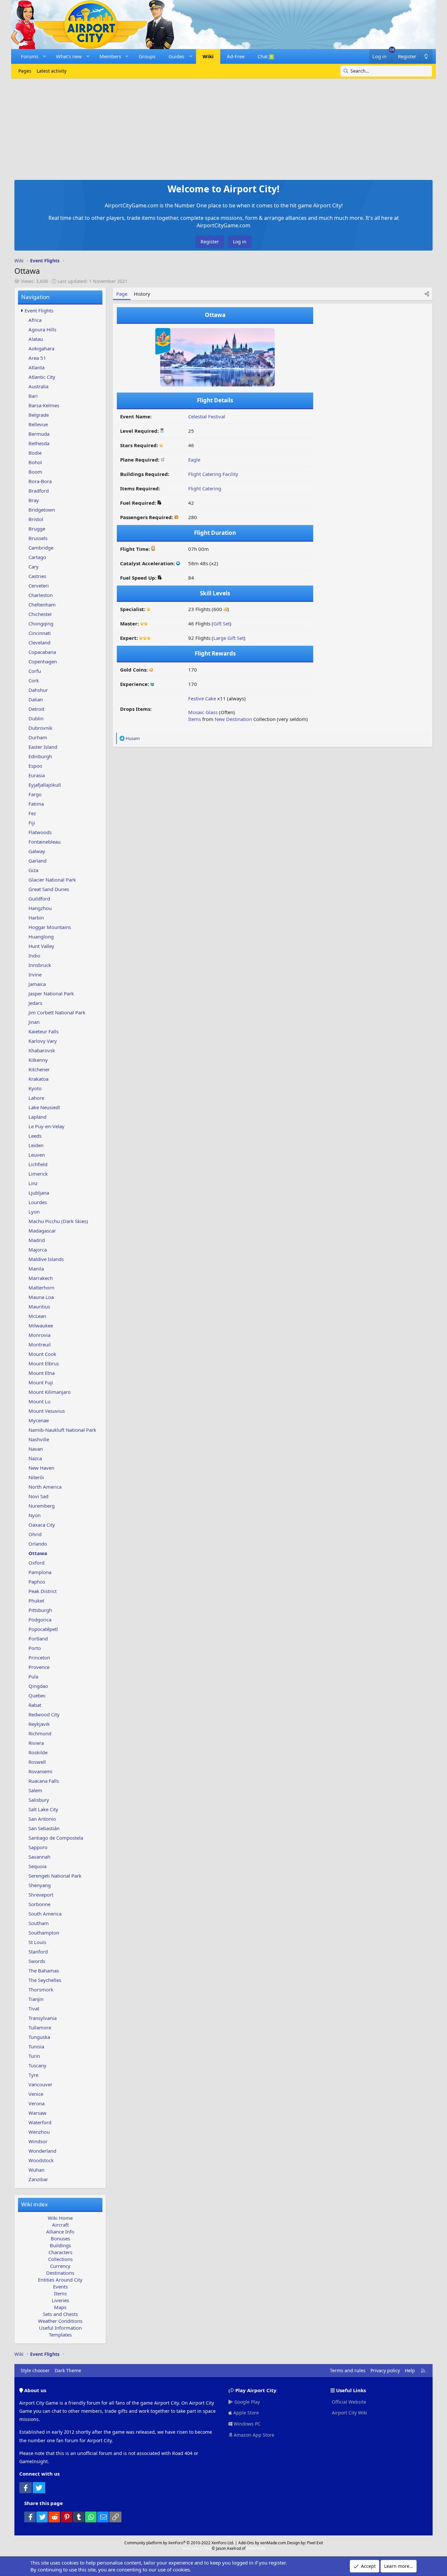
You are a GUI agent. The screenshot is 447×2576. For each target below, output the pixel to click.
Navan (36, 1449)
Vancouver (40, 2084)
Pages (25, 71)
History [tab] (142, 294)
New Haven (41, 1468)
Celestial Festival (207, 416)
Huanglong (41, 937)
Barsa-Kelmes (44, 405)
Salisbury (39, 1800)
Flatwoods (40, 832)
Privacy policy (385, 2370)
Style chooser (35, 2370)
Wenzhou (39, 2132)
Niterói (36, 1477)
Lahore (36, 1098)
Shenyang (40, 1885)
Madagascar (42, 1231)
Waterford (40, 2122)
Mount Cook (42, 1354)
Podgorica (40, 1620)
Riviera (36, 1743)
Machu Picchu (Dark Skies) (58, 1221)
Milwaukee (41, 1325)
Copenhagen (43, 661)
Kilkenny (38, 1060)
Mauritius (39, 1306)
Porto (35, 1648)
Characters (60, 2252)
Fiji (32, 823)
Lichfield (38, 1164)
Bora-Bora (40, 481)
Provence (39, 1667)
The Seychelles (45, 1980)
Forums (30, 56)
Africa (35, 320)
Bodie (35, 453)
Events (60, 2287)
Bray (34, 500)
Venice (36, 2094)
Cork (34, 680)
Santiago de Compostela (56, 1838)
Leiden (36, 1145)
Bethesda (39, 443)
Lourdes (38, 1202)
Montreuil (40, 1344)
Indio (34, 955)
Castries (37, 576)
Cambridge (41, 548)
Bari (33, 396)
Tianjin (36, 1999)
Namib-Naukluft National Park (62, 1430)
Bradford (39, 491)
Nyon (35, 1515)
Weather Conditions (60, 2321)
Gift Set (222, 623)
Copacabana (42, 652)
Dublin (36, 718)
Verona (36, 2103)
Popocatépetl (43, 1629)
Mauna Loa (41, 1297)
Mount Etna (42, 1373)
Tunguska (39, 2037)
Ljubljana (39, 1193)
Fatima (36, 804)
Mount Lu (39, 1401)
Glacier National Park (52, 880)
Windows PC (246, 2424)
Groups (147, 56)
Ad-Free (236, 56)
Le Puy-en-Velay (46, 1126)
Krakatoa (38, 1079)
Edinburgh (40, 756)
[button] (44, 56)
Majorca (38, 1250)
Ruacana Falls (44, 1781)
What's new (69, 56)
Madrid (37, 1240)
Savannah (39, 1857)
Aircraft (60, 2225)
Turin (34, 2056)
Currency (60, 2266)
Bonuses (60, 2238)
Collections (60, 2259)
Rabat (35, 1705)
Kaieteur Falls (44, 1031)
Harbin (36, 918)
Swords (37, 1961)
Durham (38, 737)
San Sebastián (44, 1828)
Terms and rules (348, 2370)
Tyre (33, 2075)
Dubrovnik (40, 728)
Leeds (35, 1136)
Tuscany (37, 2065)
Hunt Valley (41, 946)
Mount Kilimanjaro (50, 1392)
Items (60, 2293)
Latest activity (52, 71)
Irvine (35, 974)
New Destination (233, 719)
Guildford (39, 899)
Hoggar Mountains (50, 927)
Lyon (34, 1212)
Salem (35, 1790)
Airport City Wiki (349, 2413)
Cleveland (39, 642)
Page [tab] (122, 294)
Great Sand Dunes (49, 889)
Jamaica (37, 984)
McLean (37, 1316)
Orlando (38, 1544)
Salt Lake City (43, 1809)
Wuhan (36, 2170)
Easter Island (43, 747)
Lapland (37, 1117)
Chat (265, 56)
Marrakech (41, 1278)
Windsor (38, 2141)
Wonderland (42, 2151)
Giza (33, 870)
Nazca (35, 1458)
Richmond (40, 1733)
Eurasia (37, 775)
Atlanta (36, 367)
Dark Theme (68, 2370)
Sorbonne (39, 1904)
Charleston (41, 595)
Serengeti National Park (55, 1876)
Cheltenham (42, 605)
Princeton (39, 1657)
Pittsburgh (40, 1610)
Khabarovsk (42, 1050)
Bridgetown (42, 510)
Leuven (37, 1155)
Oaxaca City (42, 1525)
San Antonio (42, 1819)
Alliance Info (60, 2232)
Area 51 (37, 358)
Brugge (37, 529)
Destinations (60, 2273)
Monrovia (39, 1335)
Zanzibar (38, 2179)
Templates (60, 2335)
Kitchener (39, 1069)
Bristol (36, 519)
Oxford (36, 1563)
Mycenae (39, 1420)
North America (45, 1487)
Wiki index (35, 2204)
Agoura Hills (42, 329)
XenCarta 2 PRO (196, 2548)
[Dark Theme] (426, 56)
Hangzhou (40, 908)
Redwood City (44, 1714)
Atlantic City (42, 377)
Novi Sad (38, 1496)
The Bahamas (44, 1971)
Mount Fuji (41, 1382)
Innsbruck (40, 965)
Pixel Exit (315, 2543)
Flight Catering (205, 488)
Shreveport (41, 1895)
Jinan (34, 1022)
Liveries (60, 2300)
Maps (60, 2307)
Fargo (35, 794)
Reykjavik (39, 1724)
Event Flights (39, 310)
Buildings (60, 2245)
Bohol (35, 462)
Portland (38, 1638)
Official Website (348, 2402)
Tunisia (36, 2046)
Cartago (37, 557)
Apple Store (245, 2413)
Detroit (36, 709)
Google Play (246, 2402)
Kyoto (35, 1088)
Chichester (40, 614)
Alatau (36, 339)
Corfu (35, 671)
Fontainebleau (45, 842)
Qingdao (38, 1686)
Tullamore (40, 2027)
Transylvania (43, 2018)
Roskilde (38, 1752)
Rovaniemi (40, 1771)
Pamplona (40, 1572)
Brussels (38, 538)
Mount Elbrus (44, 1363)
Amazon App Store (253, 2435)
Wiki (208, 56)
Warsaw (37, 2113)
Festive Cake (202, 698)
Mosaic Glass (203, 712)
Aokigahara (41, 348)
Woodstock (41, 2160)
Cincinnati (40, 633)
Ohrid (35, 1534)
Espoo (35, 766)
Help (410, 2370)
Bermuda (39, 434)
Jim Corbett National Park (57, 1012)
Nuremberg (42, 1506)
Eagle (194, 460)
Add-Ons (246, 2543)
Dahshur (38, 690)
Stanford (38, 1952)
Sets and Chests (60, 2314)
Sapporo (38, 1847)
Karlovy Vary (43, 1041)
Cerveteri (39, 586)
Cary (34, 567)
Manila (36, 1269)
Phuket (36, 1601)
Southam (39, 1923)
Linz (33, 1183)
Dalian (36, 699)
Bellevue (38, 424)
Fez (32, 813)
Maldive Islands (46, 1259)
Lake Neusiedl (44, 1107)
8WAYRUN (256, 2548)
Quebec (37, 1695)
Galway (37, 851)
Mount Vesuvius (47, 1411)
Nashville (39, 1439)
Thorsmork (41, 1989)
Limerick (38, 1174)
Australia (38, 386)
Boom (35, 472)
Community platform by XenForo (179, 2543)
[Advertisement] (223, 128)
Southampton (44, 1933)
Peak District (43, 1591)
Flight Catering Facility (213, 474)
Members (110, 56)
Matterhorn (41, 1288)
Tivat (34, 2008)
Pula (33, 1676)
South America (45, 1914)
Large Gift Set (229, 638)
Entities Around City (60, 2280)
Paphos (37, 1582)
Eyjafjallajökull (45, 785)
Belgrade (39, 415)
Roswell (37, 1762)
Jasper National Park (51, 993)
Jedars (35, 1003)
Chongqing (41, 623)
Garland (37, 861)
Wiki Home (60, 2218)
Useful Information (60, 2328)
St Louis (37, 1942)
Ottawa (38, 1553)
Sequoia (37, 1866)
